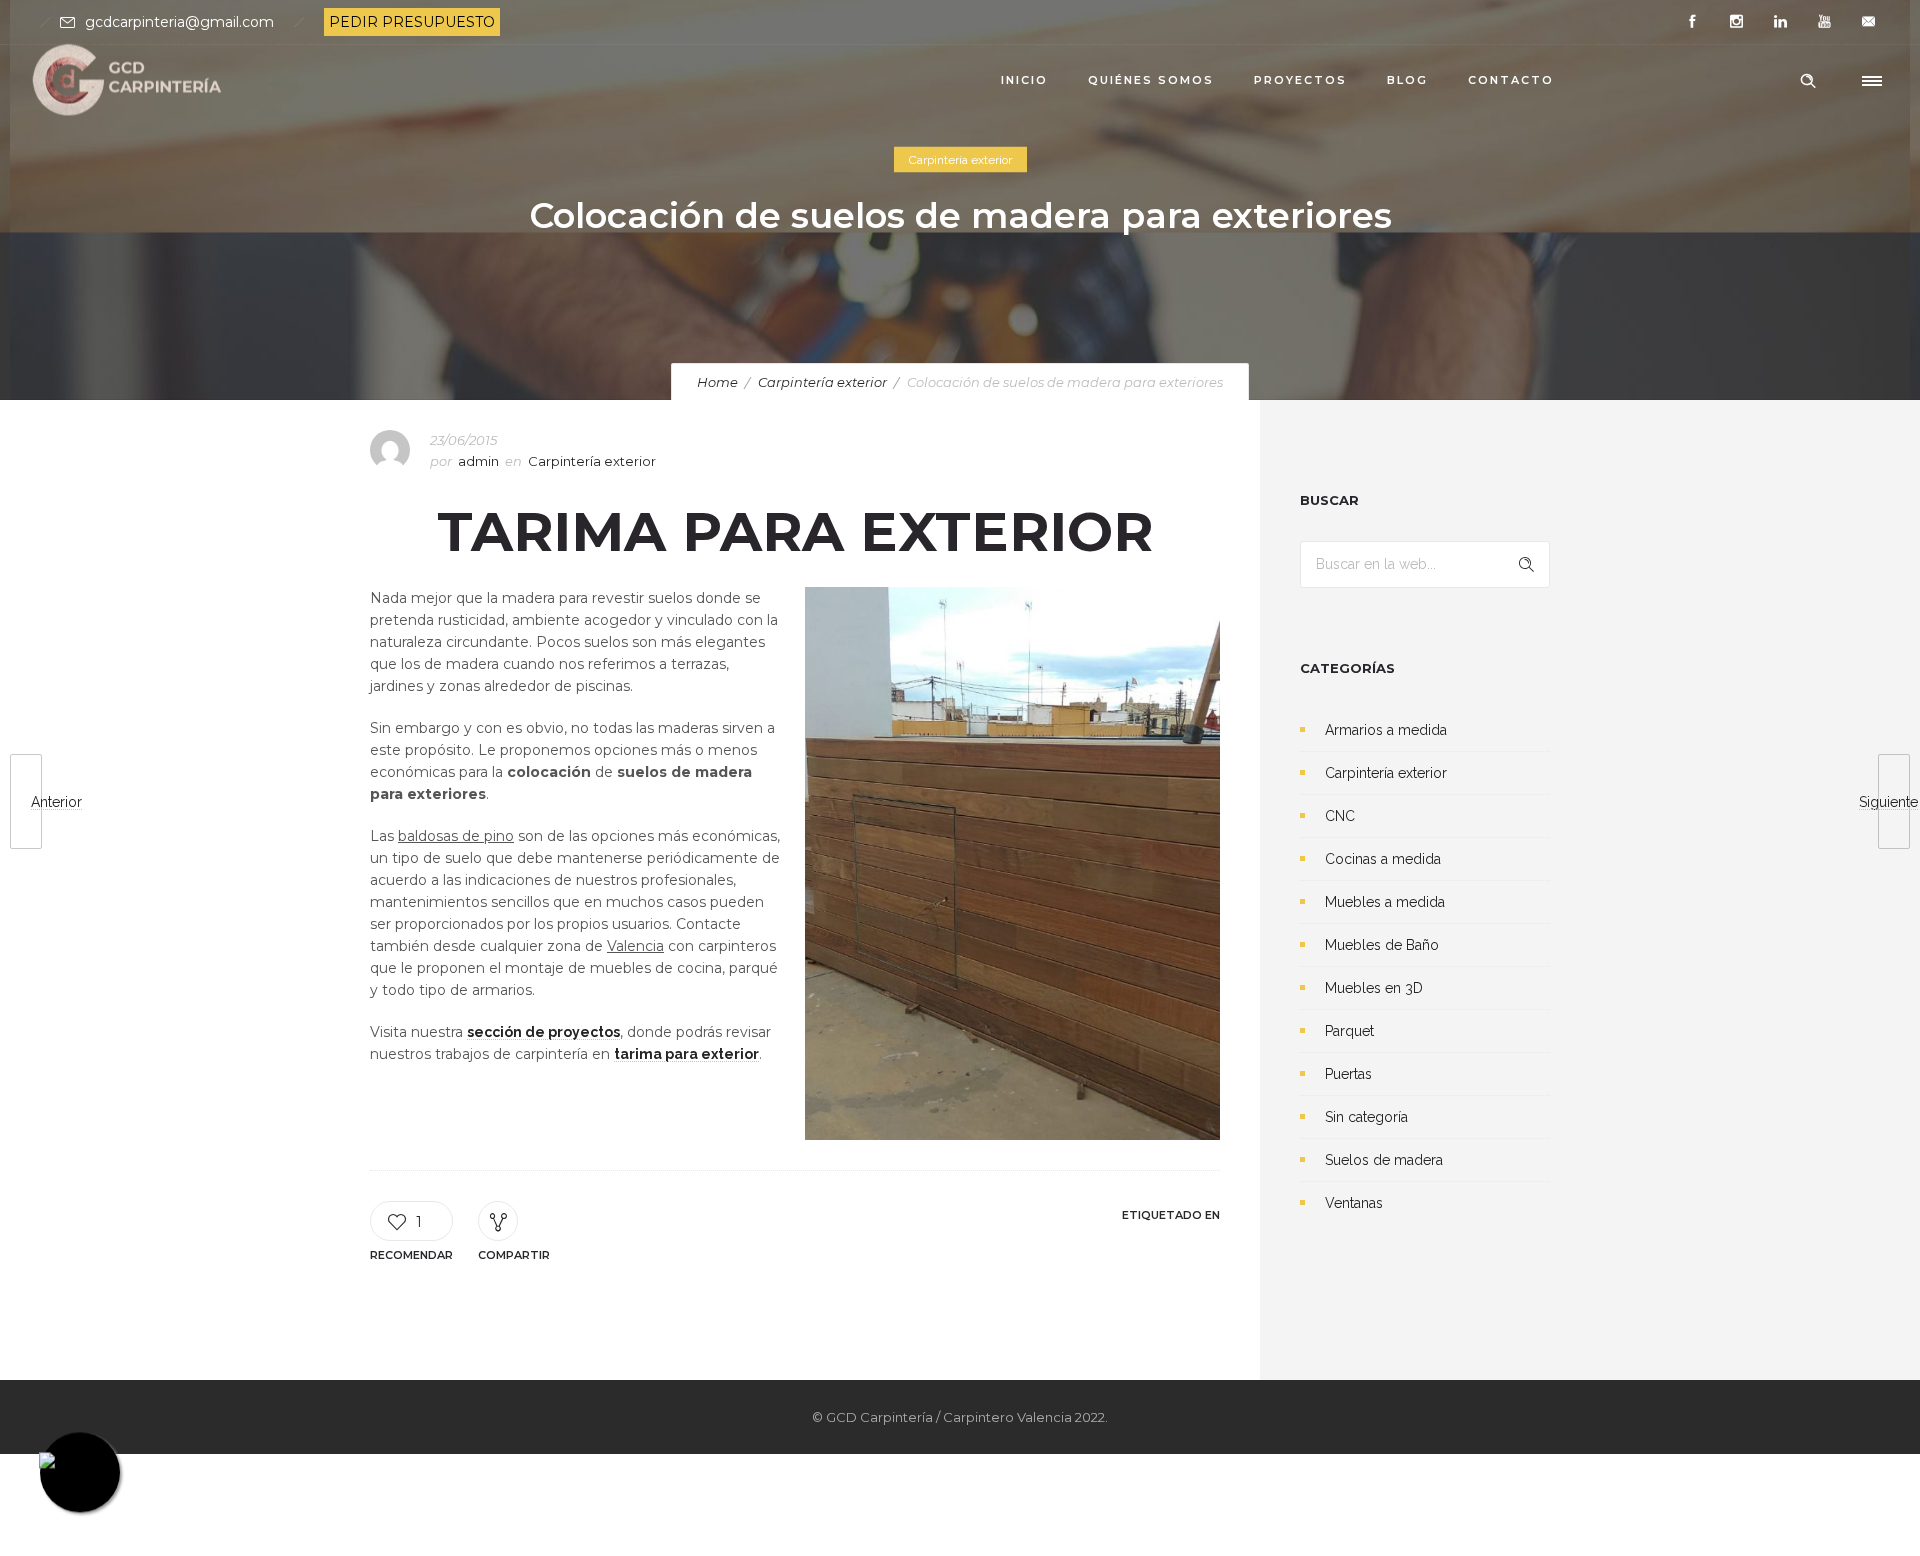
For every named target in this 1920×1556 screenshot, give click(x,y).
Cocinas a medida (1383, 859)
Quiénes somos (1151, 80)
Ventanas (1354, 1203)
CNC (1340, 816)
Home (717, 382)
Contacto (1511, 80)
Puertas (1348, 1074)
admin (478, 461)
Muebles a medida (1385, 902)
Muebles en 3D (1374, 988)
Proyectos (1300, 80)
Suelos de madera (1384, 1160)
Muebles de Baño (1382, 945)
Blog (1407, 80)
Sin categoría (1366, 1117)
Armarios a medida (1386, 730)
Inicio (1024, 80)
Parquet (1349, 1031)
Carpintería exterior (822, 382)
